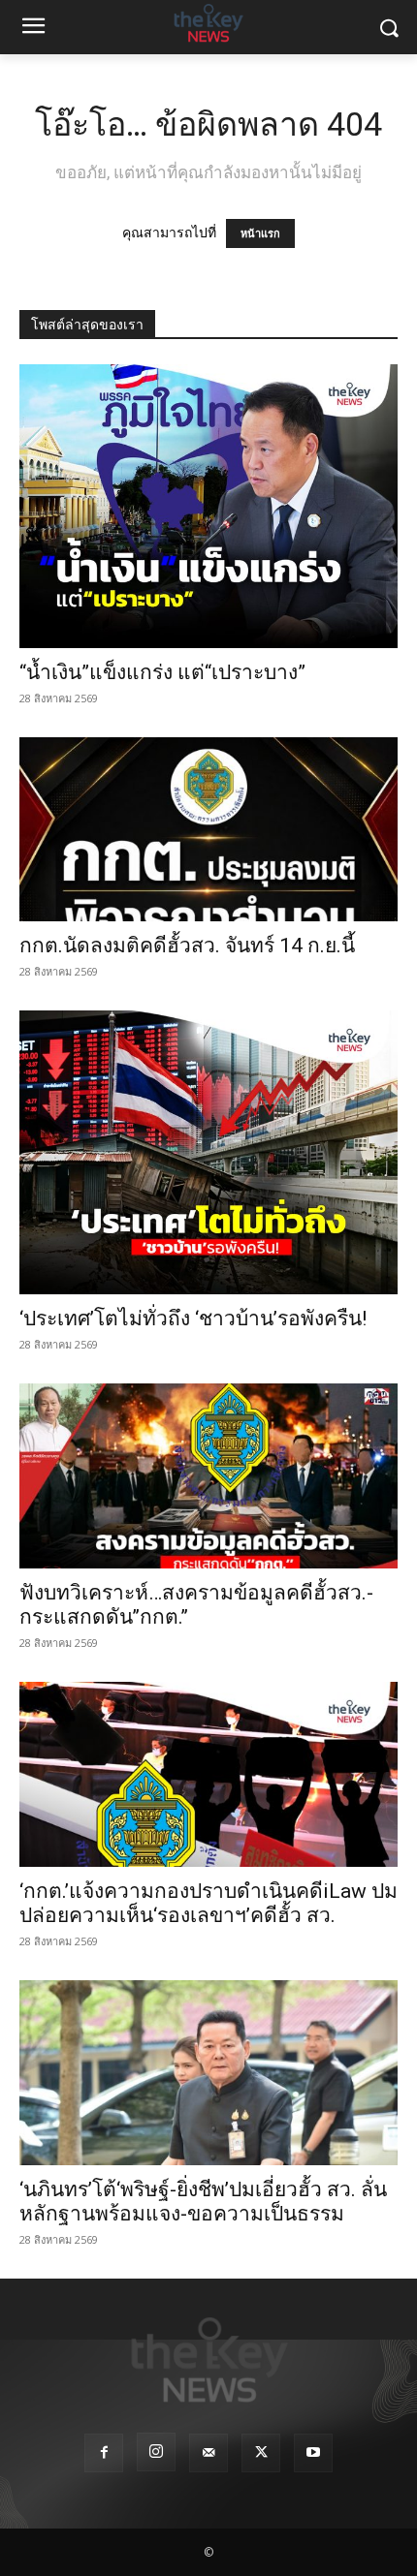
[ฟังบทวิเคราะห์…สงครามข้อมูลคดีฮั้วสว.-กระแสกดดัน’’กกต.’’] (208, 1476)
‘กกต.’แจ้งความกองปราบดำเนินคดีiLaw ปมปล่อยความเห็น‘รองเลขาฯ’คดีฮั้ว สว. (208, 1903)
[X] (261, 2453)
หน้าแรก (260, 233)
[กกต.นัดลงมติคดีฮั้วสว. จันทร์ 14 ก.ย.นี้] (208, 830)
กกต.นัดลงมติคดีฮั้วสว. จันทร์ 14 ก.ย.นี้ (187, 946)
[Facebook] (104, 2453)
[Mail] (208, 2453)
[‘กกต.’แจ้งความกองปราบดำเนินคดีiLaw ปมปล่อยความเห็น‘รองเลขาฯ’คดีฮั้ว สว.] (208, 1774)
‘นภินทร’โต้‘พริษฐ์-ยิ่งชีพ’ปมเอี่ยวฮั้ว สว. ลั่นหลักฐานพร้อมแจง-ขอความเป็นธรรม (203, 2202)
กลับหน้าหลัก (217, 2525)
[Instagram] (156, 2452)
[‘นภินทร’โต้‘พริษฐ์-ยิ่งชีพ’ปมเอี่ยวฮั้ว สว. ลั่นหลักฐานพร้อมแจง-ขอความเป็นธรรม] (208, 2073)
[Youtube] (313, 2453)
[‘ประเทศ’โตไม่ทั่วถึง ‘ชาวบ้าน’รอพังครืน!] (208, 1152)
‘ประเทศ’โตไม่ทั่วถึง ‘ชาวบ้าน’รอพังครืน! (193, 1319)
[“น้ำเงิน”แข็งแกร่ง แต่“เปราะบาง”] (208, 506)
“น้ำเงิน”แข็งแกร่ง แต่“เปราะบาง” (165, 672)
